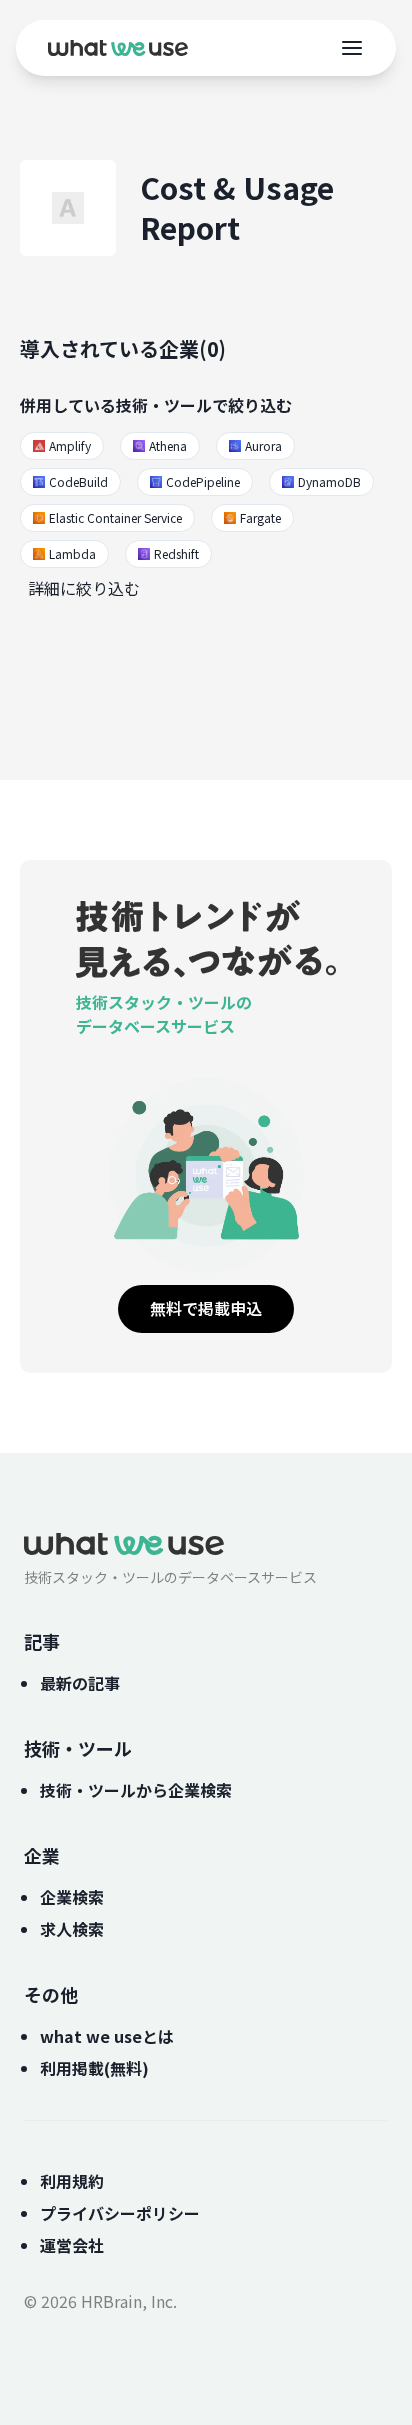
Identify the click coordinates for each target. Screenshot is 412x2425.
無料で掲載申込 (206, 1308)
